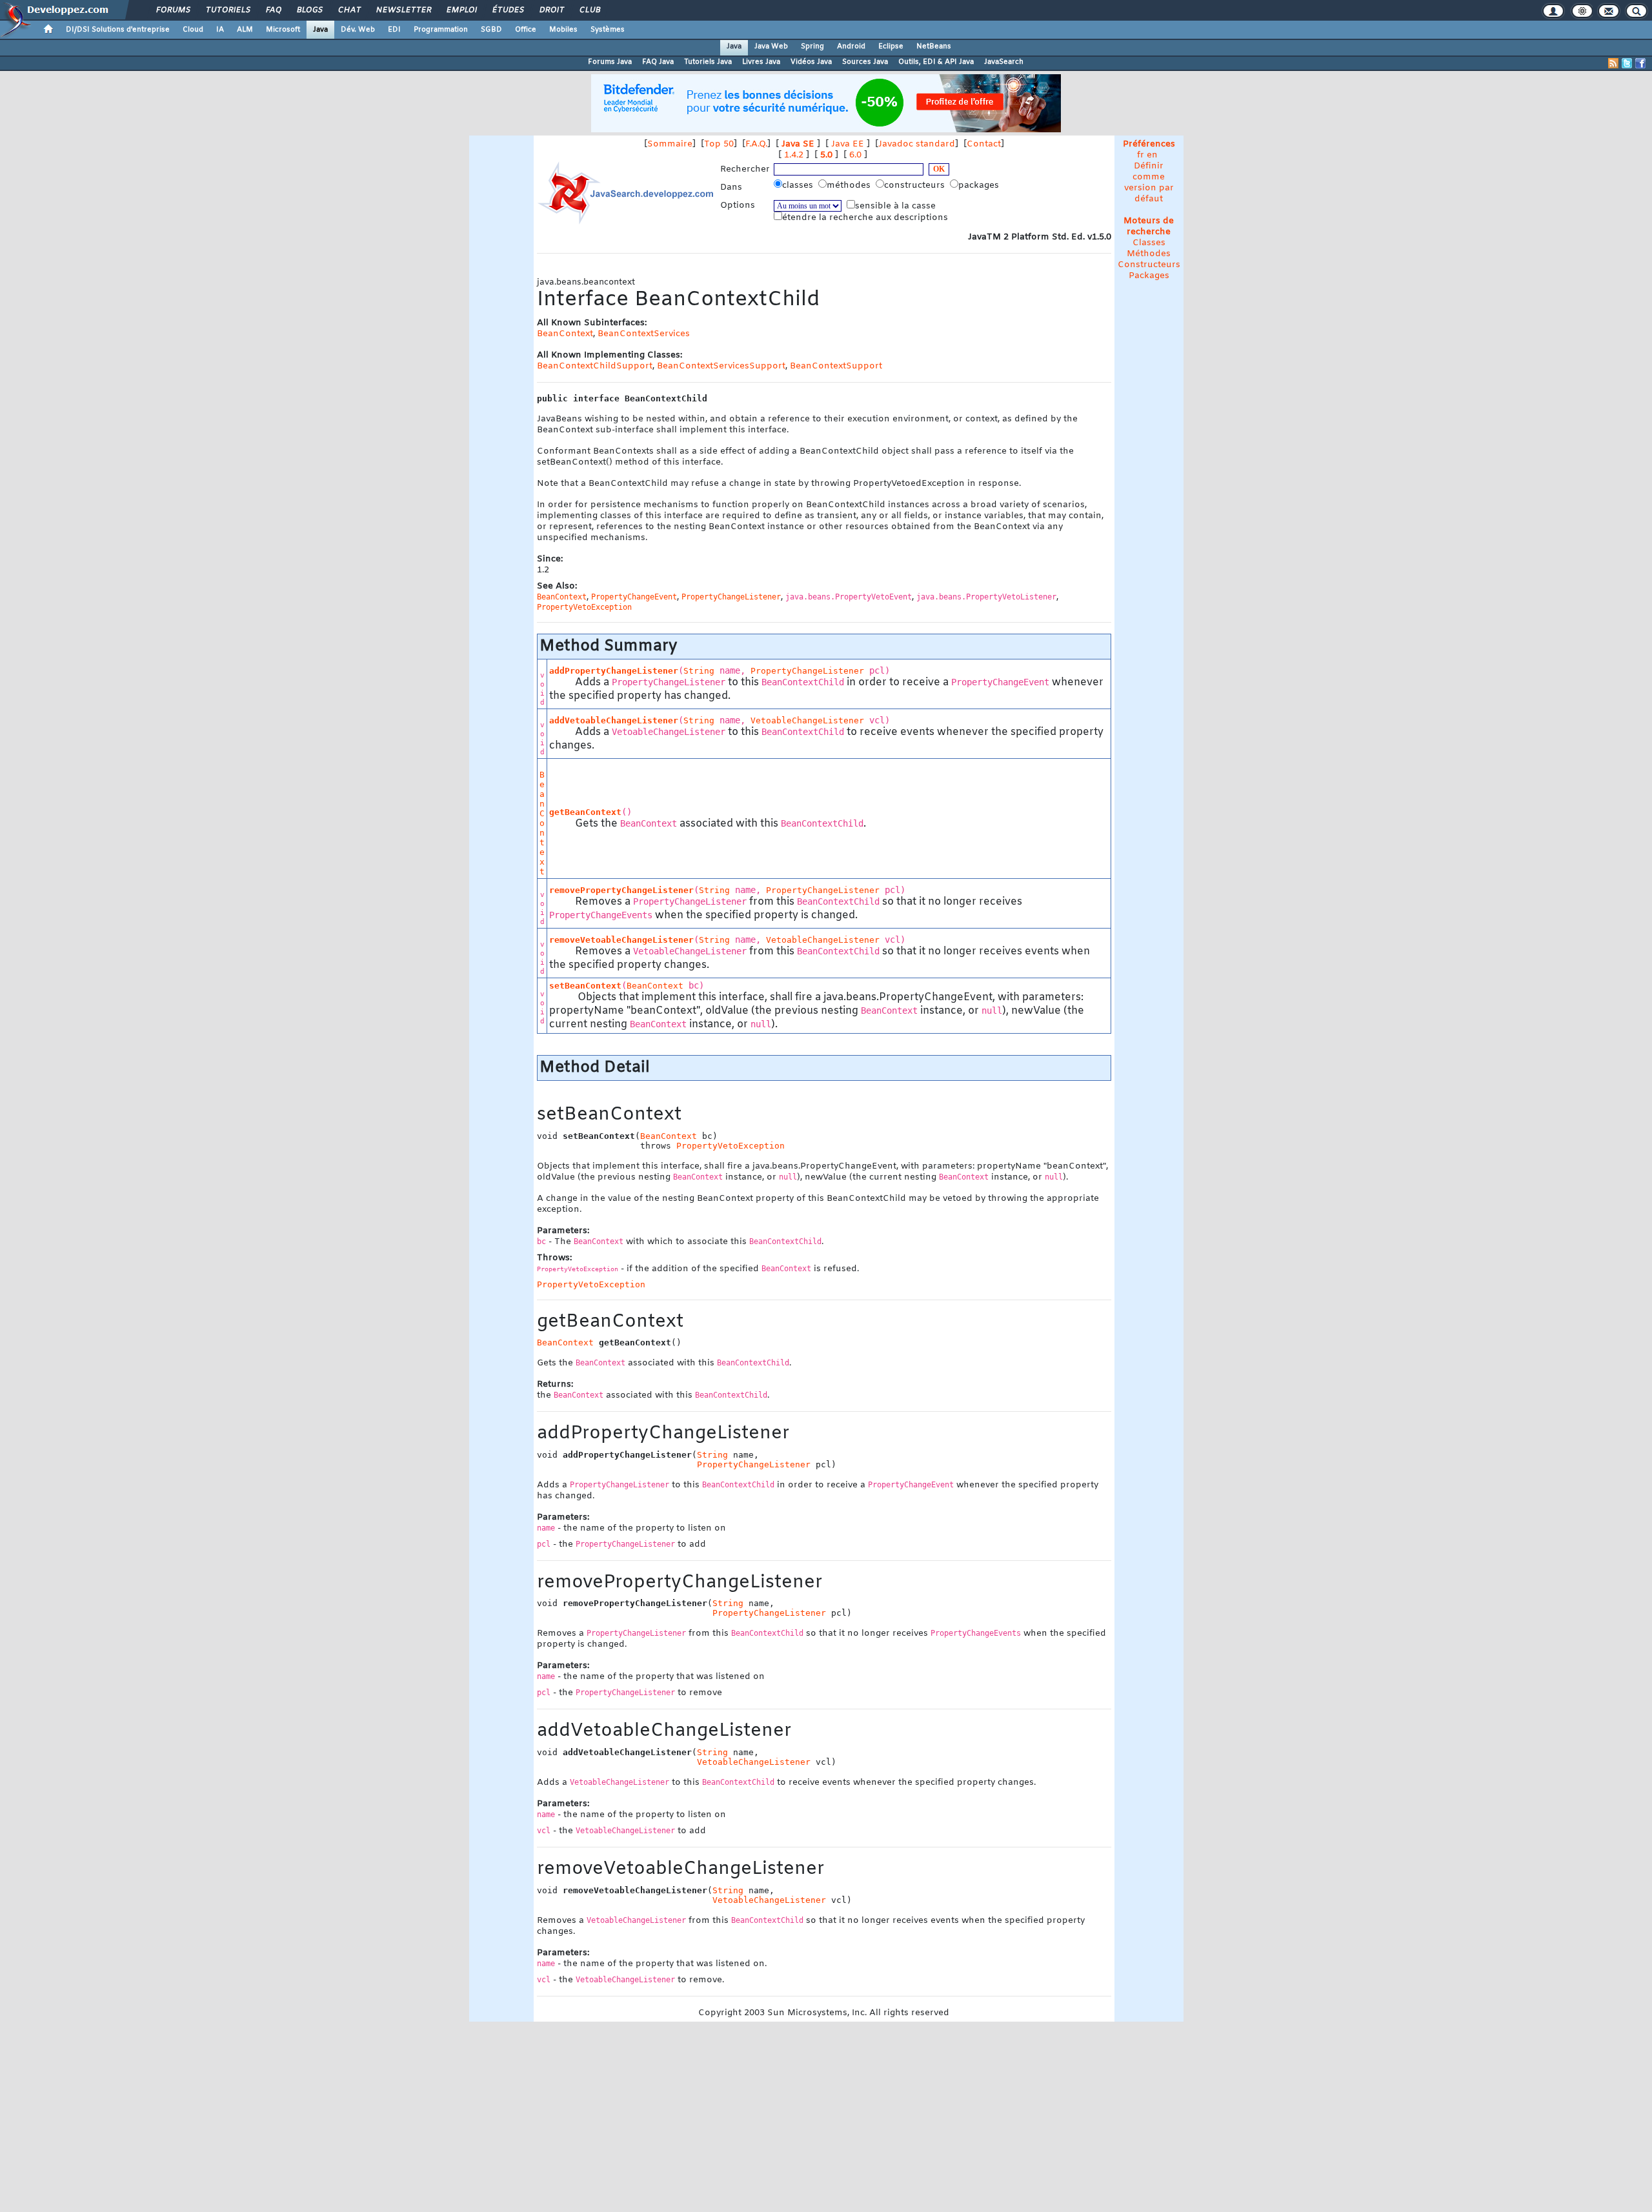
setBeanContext (585, 986)
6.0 (855, 155)
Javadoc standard (917, 144)
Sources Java (865, 62)
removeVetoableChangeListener (621, 940)
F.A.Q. (756, 144)
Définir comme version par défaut (1149, 183)
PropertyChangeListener (807, 671)
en (1152, 155)
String (699, 671)
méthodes (850, 186)
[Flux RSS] (1613, 63)
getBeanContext (585, 812)
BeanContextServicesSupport (721, 366)
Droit (551, 10)
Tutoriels (227, 10)
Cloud (193, 30)
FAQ (273, 10)
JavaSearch (1004, 62)
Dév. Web (358, 30)
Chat (349, 10)
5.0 (826, 155)
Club (589, 10)
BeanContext (565, 334)
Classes (1149, 243)
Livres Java (761, 62)
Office (526, 30)
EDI (394, 30)
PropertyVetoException (730, 1146)
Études (508, 10)
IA (220, 30)
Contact (984, 144)
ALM (245, 30)
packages (980, 186)
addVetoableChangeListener (614, 720)
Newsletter (403, 10)
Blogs (309, 10)
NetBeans (934, 46)
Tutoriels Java (708, 62)
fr (1141, 155)
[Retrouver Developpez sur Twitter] (1627, 63)
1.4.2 (794, 155)
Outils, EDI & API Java (936, 62)
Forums (173, 10)
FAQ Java (658, 62)
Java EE (848, 144)
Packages (1149, 276)
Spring (812, 46)
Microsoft (283, 30)
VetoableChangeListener (807, 720)
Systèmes (608, 30)
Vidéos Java (811, 62)
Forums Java (610, 62)
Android (851, 46)
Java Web (771, 46)
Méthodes (1149, 254)
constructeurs (916, 186)
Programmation (441, 30)
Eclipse (891, 46)
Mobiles (563, 30)
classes (799, 186)
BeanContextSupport (836, 366)
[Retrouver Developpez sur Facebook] (1640, 63)
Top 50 (719, 144)
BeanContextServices (644, 334)
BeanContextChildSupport (595, 366)
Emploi (461, 10)
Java (320, 30)
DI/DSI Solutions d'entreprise (118, 30)
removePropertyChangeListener (621, 890)
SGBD (491, 30)
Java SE (798, 144)
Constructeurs (1149, 265)
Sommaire (670, 144)
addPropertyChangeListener (614, 671)
